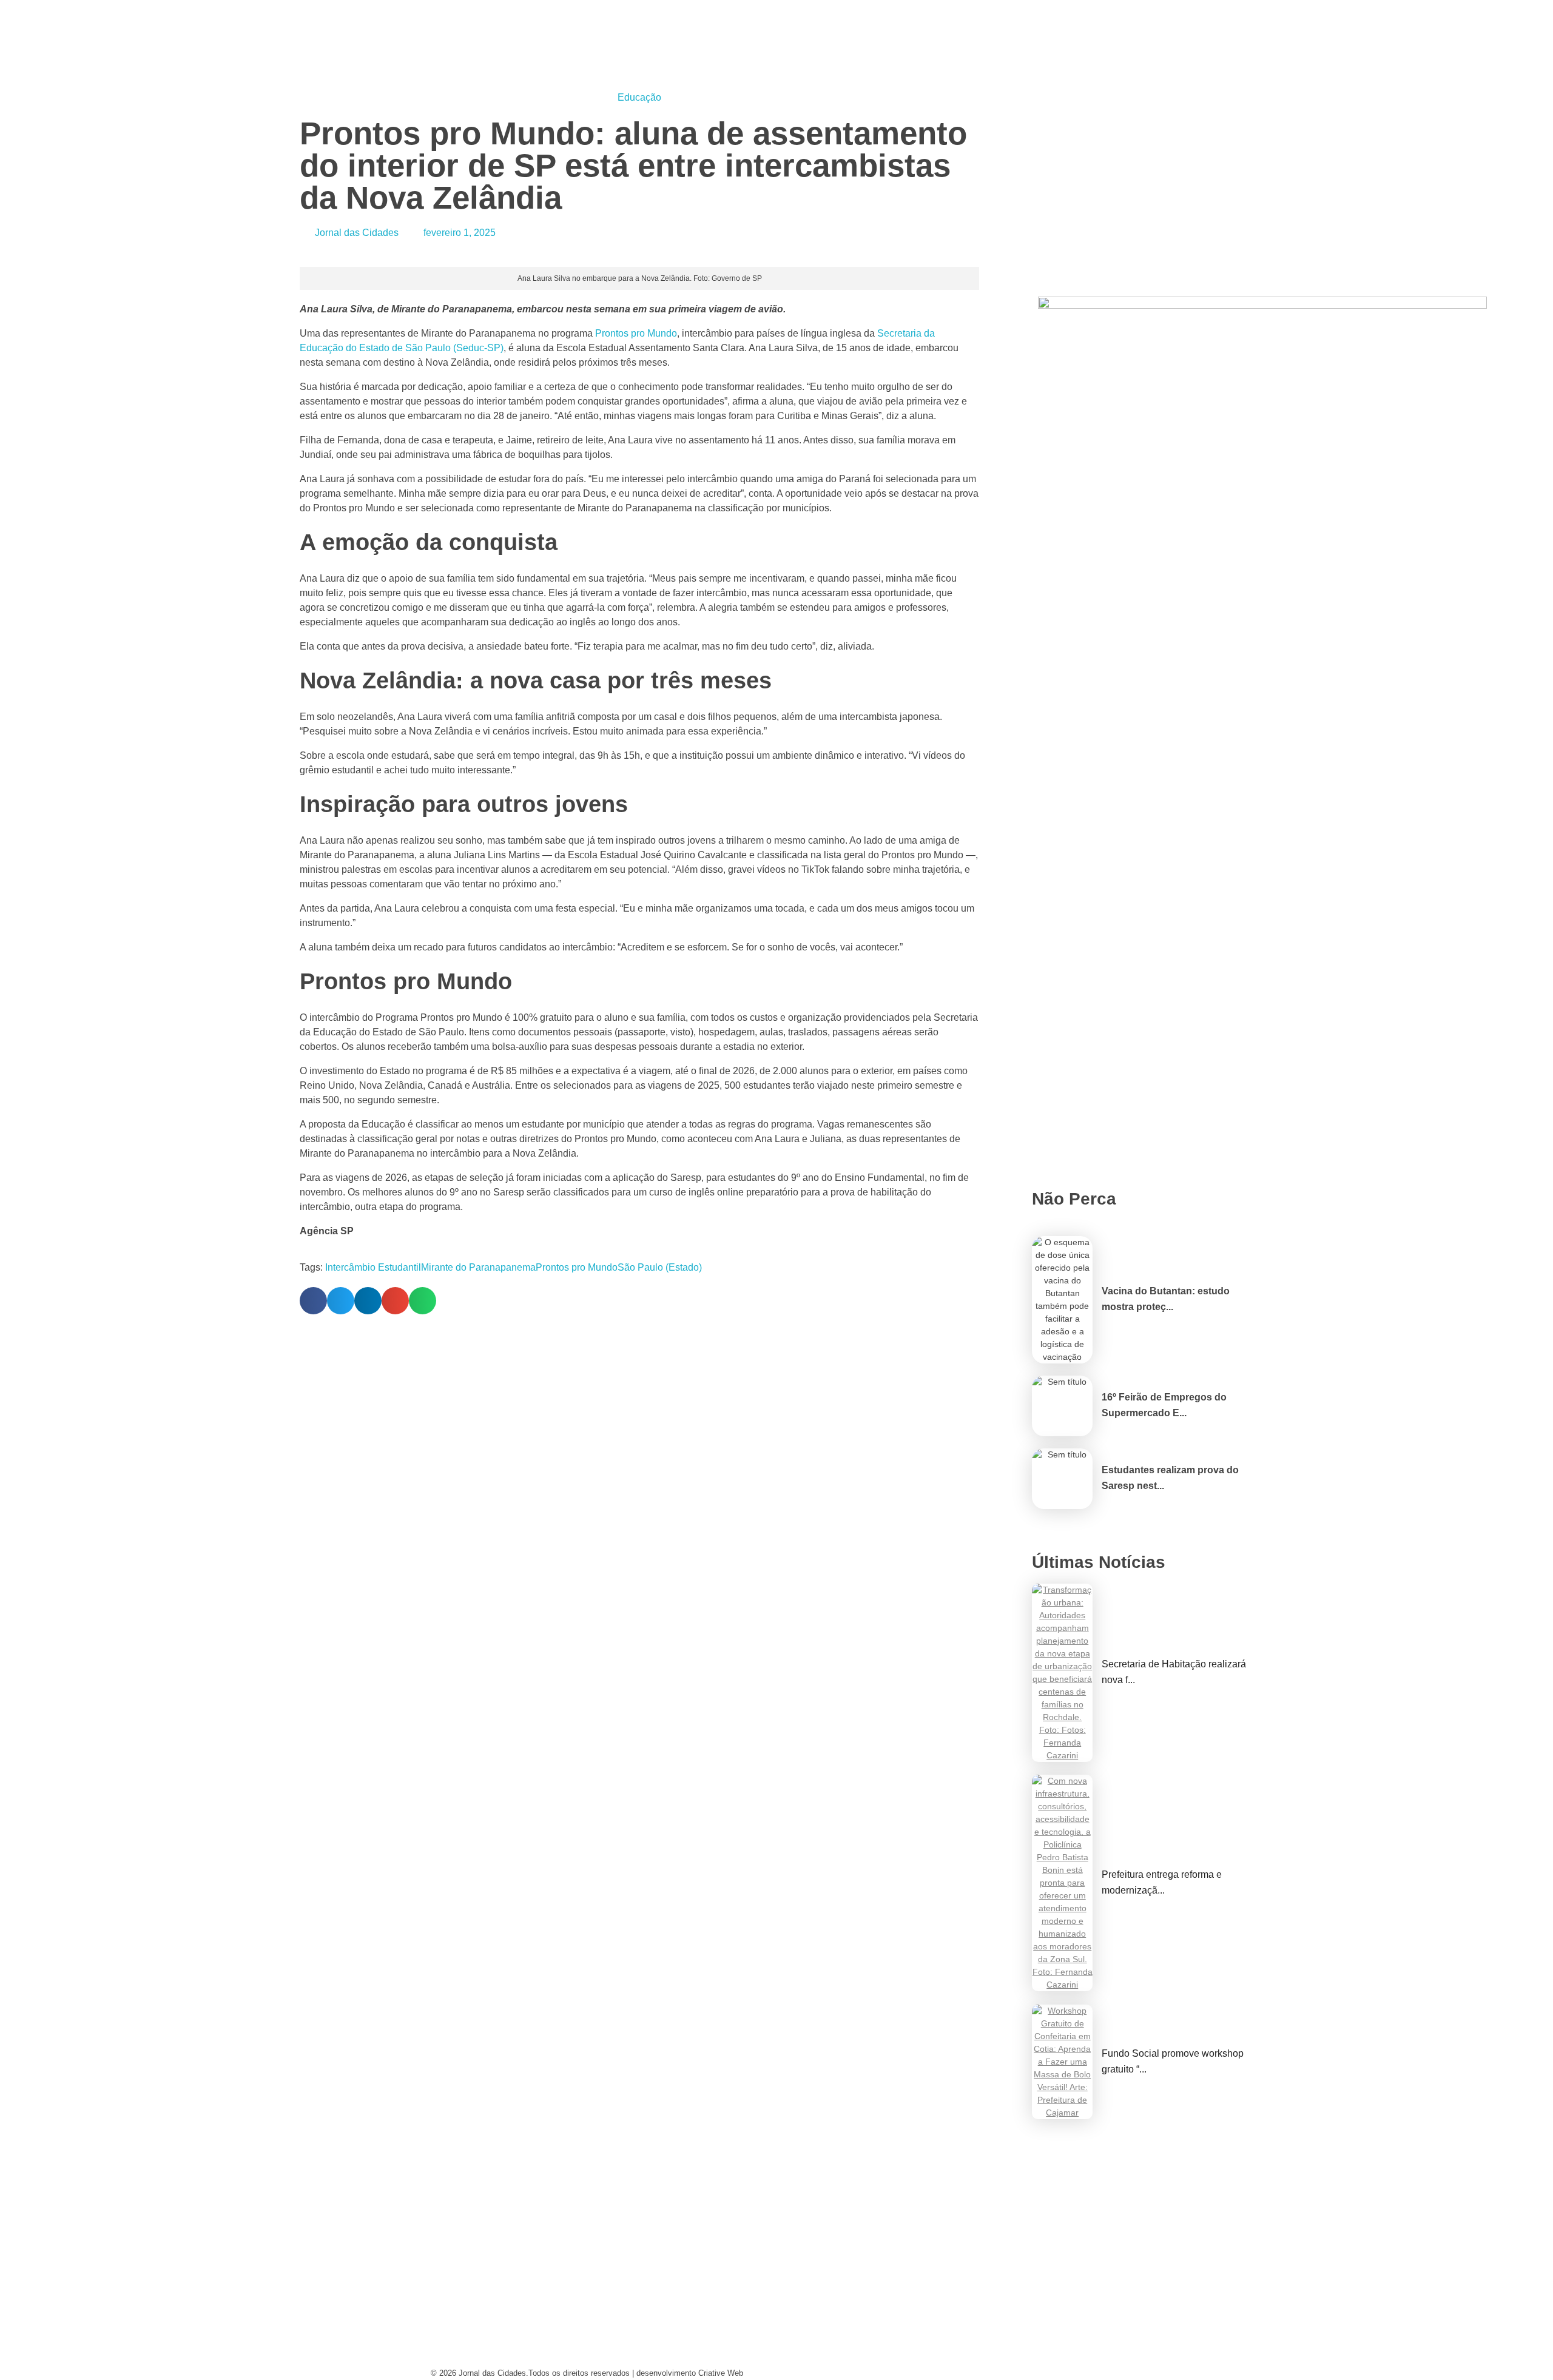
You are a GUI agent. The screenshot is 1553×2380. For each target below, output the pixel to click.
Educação (639, 97)
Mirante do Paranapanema (478, 1267)
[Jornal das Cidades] (445, 7)
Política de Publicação (846, 2358)
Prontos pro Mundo (577, 1267)
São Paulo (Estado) (660, 1267)
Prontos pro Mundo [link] (636, 333)
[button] (313, 1301)
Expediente (638, 2335)
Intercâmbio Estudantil (373, 1267)
